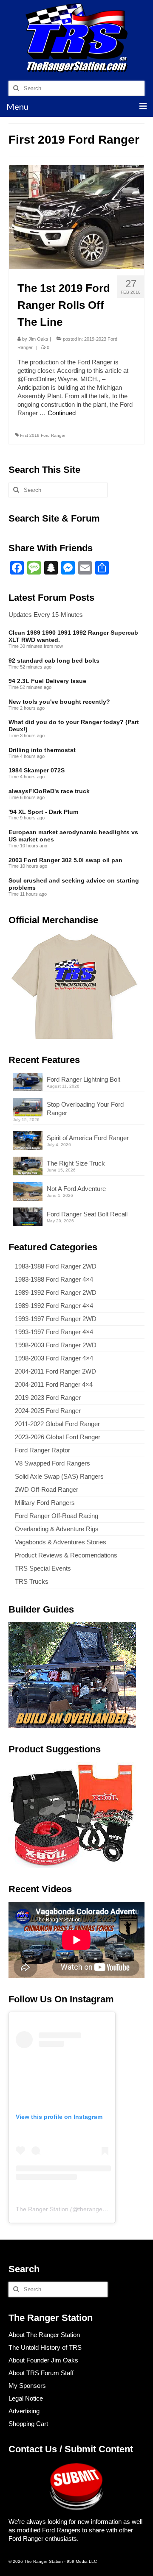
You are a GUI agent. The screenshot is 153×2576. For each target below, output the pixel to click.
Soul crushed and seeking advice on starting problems (74, 884)
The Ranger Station (42, 2209)
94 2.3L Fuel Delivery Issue (47, 681)
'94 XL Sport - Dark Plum (43, 812)
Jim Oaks (38, 339)
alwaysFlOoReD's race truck (49, 791)
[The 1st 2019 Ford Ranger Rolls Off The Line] (76, 217)
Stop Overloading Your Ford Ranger (85, 1109)
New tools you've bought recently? (59, 702)
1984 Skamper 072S (37, 770)
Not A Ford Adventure (76, 1189)
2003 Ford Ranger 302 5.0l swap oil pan (65, 860)
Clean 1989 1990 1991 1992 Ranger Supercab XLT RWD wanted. (73, 636)
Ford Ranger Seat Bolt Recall (87, 1214)
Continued (62, 413)
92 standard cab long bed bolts (54, 661)
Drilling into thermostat (42, 750)
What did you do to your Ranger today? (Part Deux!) (74, 726)
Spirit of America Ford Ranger (88, 1138)
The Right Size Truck (76, 1163)
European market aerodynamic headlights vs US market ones (73, 836)
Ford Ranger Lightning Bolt (84, 1079)
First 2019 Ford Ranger (43, 435)
